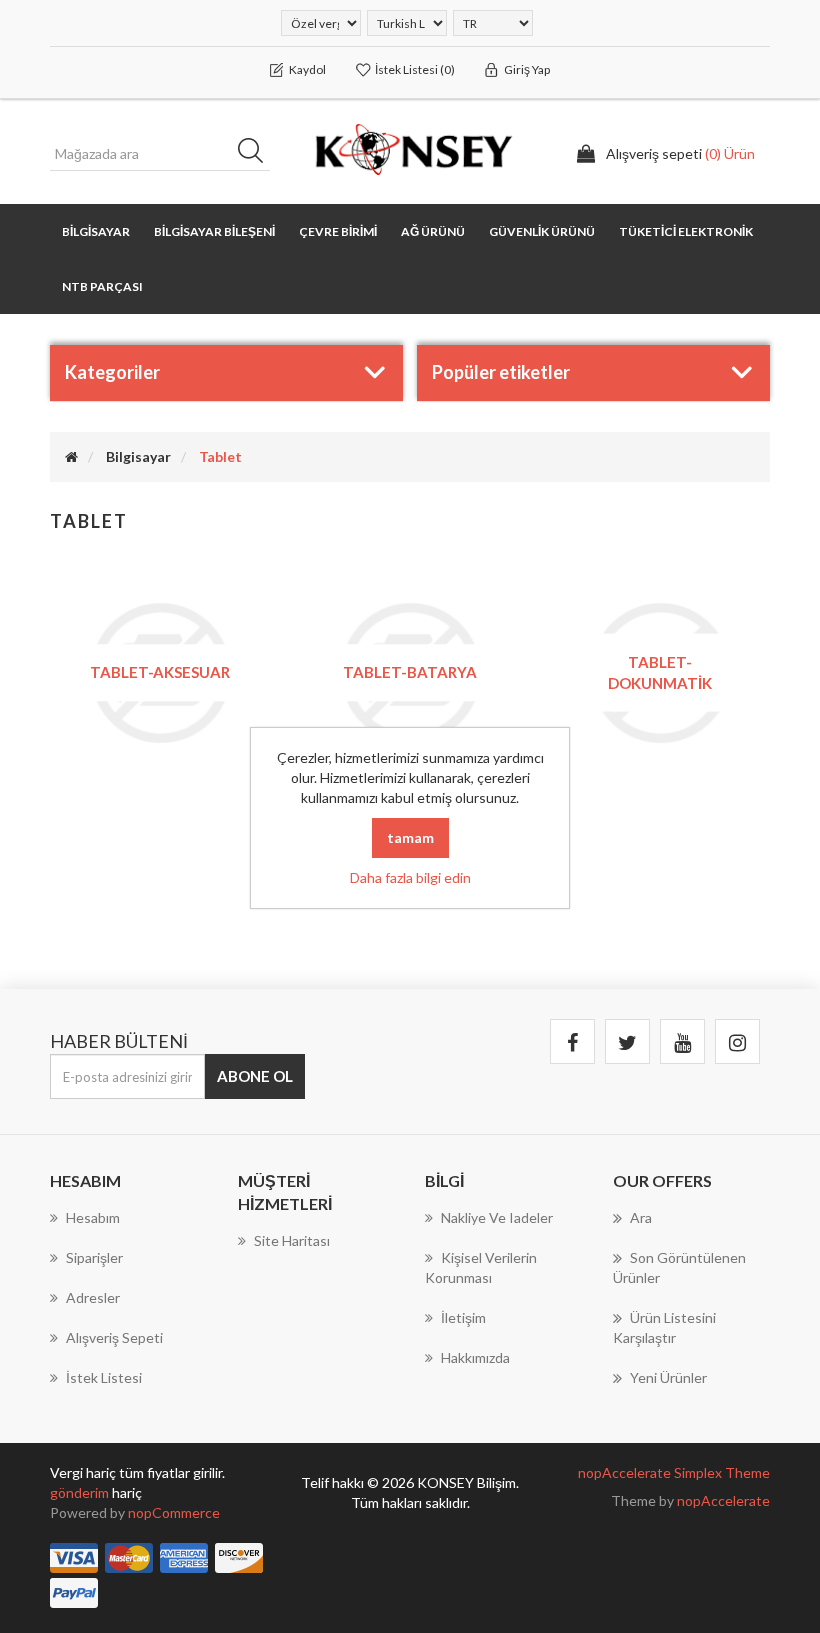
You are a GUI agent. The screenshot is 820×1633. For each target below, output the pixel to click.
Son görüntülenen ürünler (679, 1267)
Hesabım (93, 1217)
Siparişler (94, 1257)
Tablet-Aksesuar (160, 672)
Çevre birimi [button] (338, 231)
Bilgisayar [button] (96, 231)
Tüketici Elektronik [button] (686, 231)
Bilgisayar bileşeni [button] (214, 231)
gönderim (81, 1492)
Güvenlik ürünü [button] (542, 231)
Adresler (93, 1297)
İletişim (463, 1317)
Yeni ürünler (668, 1377)
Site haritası (292, 1240)
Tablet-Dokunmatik (660, 671)
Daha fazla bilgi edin (410, 877)
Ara (257, 154)
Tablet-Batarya (410, 672)
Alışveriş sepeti (114, 1337)
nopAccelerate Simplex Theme (674, 1472)
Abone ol (255, 1076)
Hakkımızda (475, 1357)
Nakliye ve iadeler (497, 1217)
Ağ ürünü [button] (433, 231)
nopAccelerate (723, 1500)
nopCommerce (174, 1512)
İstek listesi (104, 1377)
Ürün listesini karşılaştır (664, 1327)
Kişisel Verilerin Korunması (481, 1267)
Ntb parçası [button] (102, 286)
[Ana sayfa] (71, 456)
